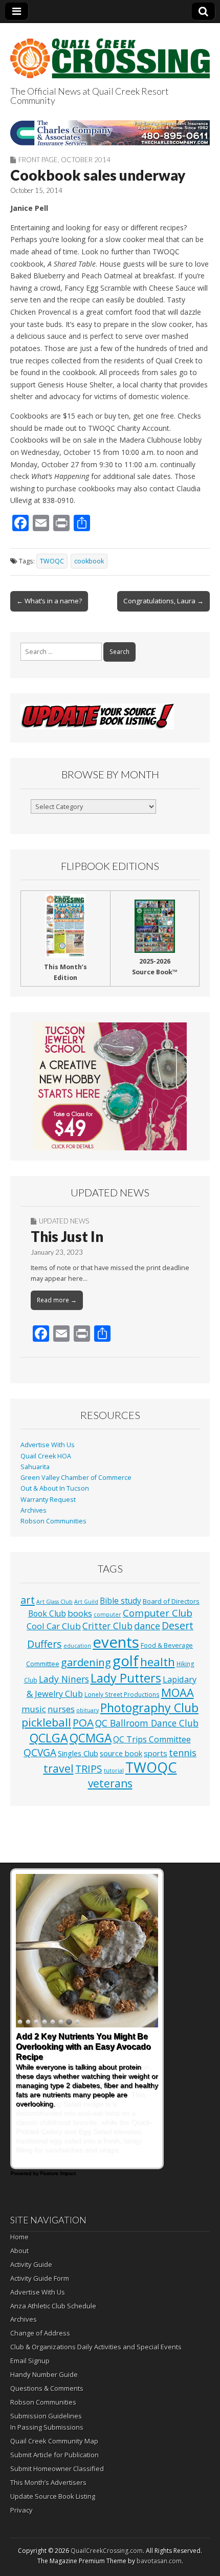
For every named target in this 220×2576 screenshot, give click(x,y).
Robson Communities (53, 1521)
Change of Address (40, 2333)
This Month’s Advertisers (48, 2482)
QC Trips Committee (152, 1739)
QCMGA (91, 1738)
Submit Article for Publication (54, 2455)
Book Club (47, 1613)
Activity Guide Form (40, 2278)
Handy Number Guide (44, 2374)
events (116, 1642)
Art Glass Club (54, 1602)
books (80, 1613)
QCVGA (40, 1752)
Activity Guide (31, 2264)
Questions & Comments (47, 2388)
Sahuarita (35, 1467)
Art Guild (86, 1602)
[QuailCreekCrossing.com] (110, 52)
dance (147, 1626)
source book (121, 1753)
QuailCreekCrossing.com (107, 2551)
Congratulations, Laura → (163, 601)
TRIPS (89, 1769)
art (28, 1600)
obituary (87, 1710)
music (34, 1709)
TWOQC (52, 561)
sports (156, 1753)
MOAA (178, 1693)
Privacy (21, 2510)
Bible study (120, 1601)
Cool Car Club (54, 1626)
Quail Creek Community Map (54, 2441)
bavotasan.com (159, 2561)
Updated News (64, 1221)
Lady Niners (64, 1679)
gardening (86, 1662)
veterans (110, 1783)
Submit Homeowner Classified (57, 2469)
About (19, 2251)
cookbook (89, 561)
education (77, 1646)
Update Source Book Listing (53, 2496)
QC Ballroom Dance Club (147, 1723)
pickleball (46, 1722)
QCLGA (49, 1738)
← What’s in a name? (49, 601)
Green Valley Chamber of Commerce (76, 1478)
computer (107, 1614)
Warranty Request (48, 1500)
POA (83, 1722)
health (158, 1662)
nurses (61, 1709)
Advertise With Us (48, 1445)
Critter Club (107, 1626)
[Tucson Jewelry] (110, 1086)
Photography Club (149, 1708)
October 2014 (86, 160)
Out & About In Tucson (55, 1488)
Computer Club (158, 1613)
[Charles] (110, 133)
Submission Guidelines (46, 2416)
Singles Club (78, 1753)
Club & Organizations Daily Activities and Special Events (96, 2347)
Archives (34, 1510)
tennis (183, 1753)
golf (126, 1661)
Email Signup (30, 2361)
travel (59, 1768)
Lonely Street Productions (122, 1694)
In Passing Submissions (47, 2427)
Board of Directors (171, 1601)
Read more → (57, 1300)
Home (19, 2237)
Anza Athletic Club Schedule (53, 2306)
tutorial (114, 1771)
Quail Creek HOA (46, 1456)
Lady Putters (126, 1678)
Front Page (38, 160)
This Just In (67, 1236)
